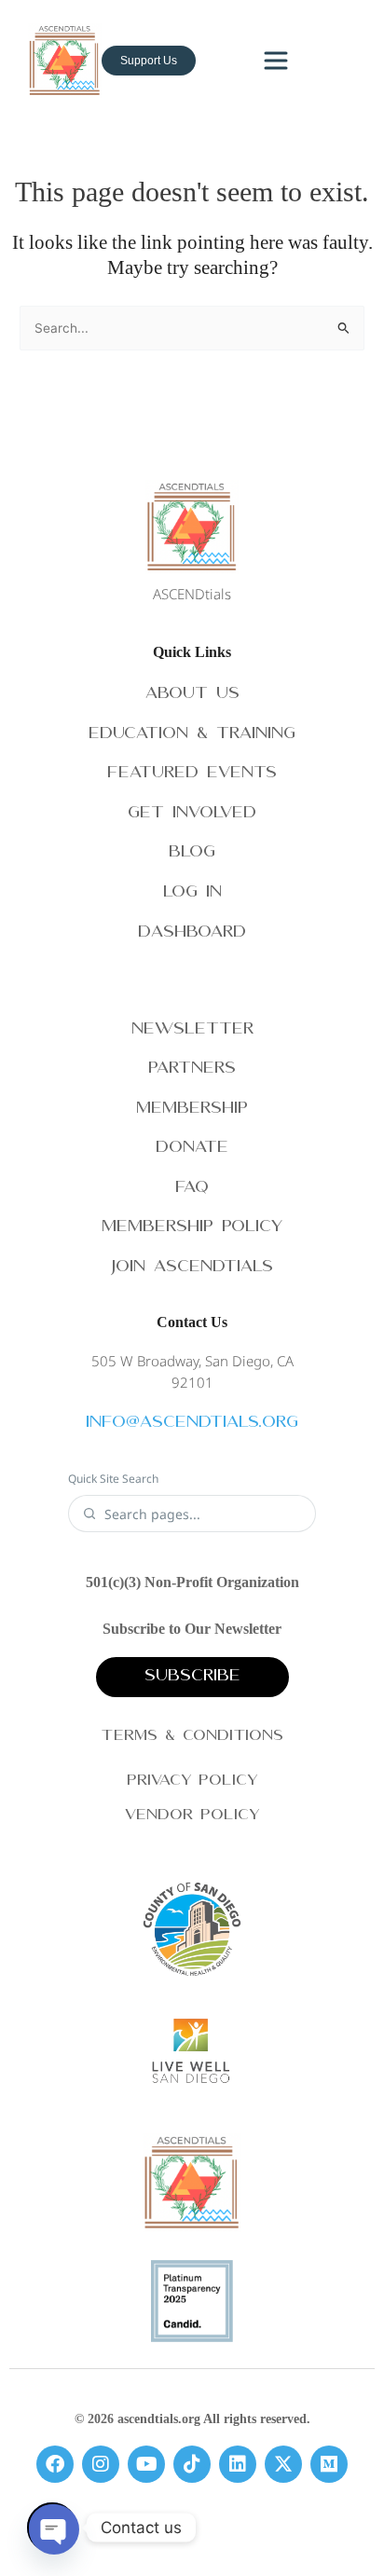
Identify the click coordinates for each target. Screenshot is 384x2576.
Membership (192, 1110)
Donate (192, 1149)
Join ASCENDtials (192, 1268)
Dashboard (192, 933)
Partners (192, 1069)
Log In (192, 893)
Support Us (149, 61)
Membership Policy (192, 1228)
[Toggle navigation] (276, 61)
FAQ (192, 1189)
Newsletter (192, 1030)
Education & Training (192, 735)
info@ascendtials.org (192, 1424)
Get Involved (192, 814)
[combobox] (203, 1514)
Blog (192, 853)
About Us (192, 695)
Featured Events (192, 774)
